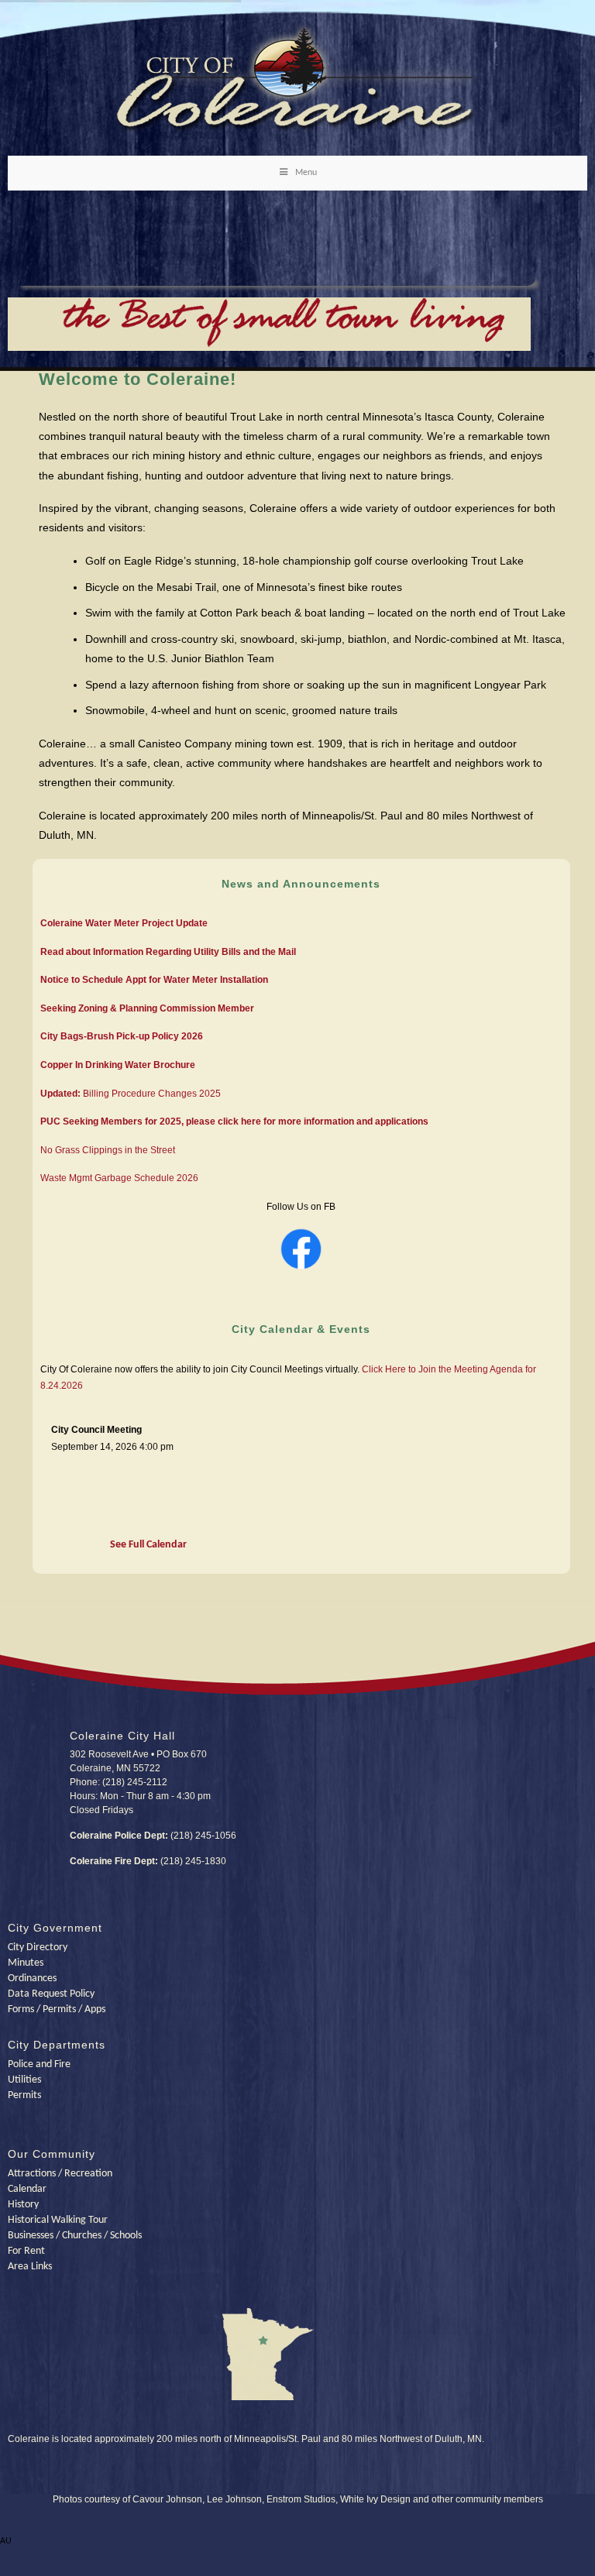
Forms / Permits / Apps (57, 2009)
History (23, 2205)
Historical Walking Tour (58, 2220)
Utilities (24, 2080)
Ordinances (32, 1978)
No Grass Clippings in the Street (108, 1150)
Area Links (30, 2267)
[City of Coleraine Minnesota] (298, 131)
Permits (24, 2095)
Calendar (27, 2189)
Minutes (26, 1963)
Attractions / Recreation (60, 2174)
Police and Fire (39, 2064)
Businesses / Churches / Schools (75, 2236)
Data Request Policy (51, 1994)
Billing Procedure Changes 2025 (131, 1094)
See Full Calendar (148, 1545)
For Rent (26, 2251)
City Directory (38, 1947)
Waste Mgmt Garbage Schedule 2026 (119, 1178)
